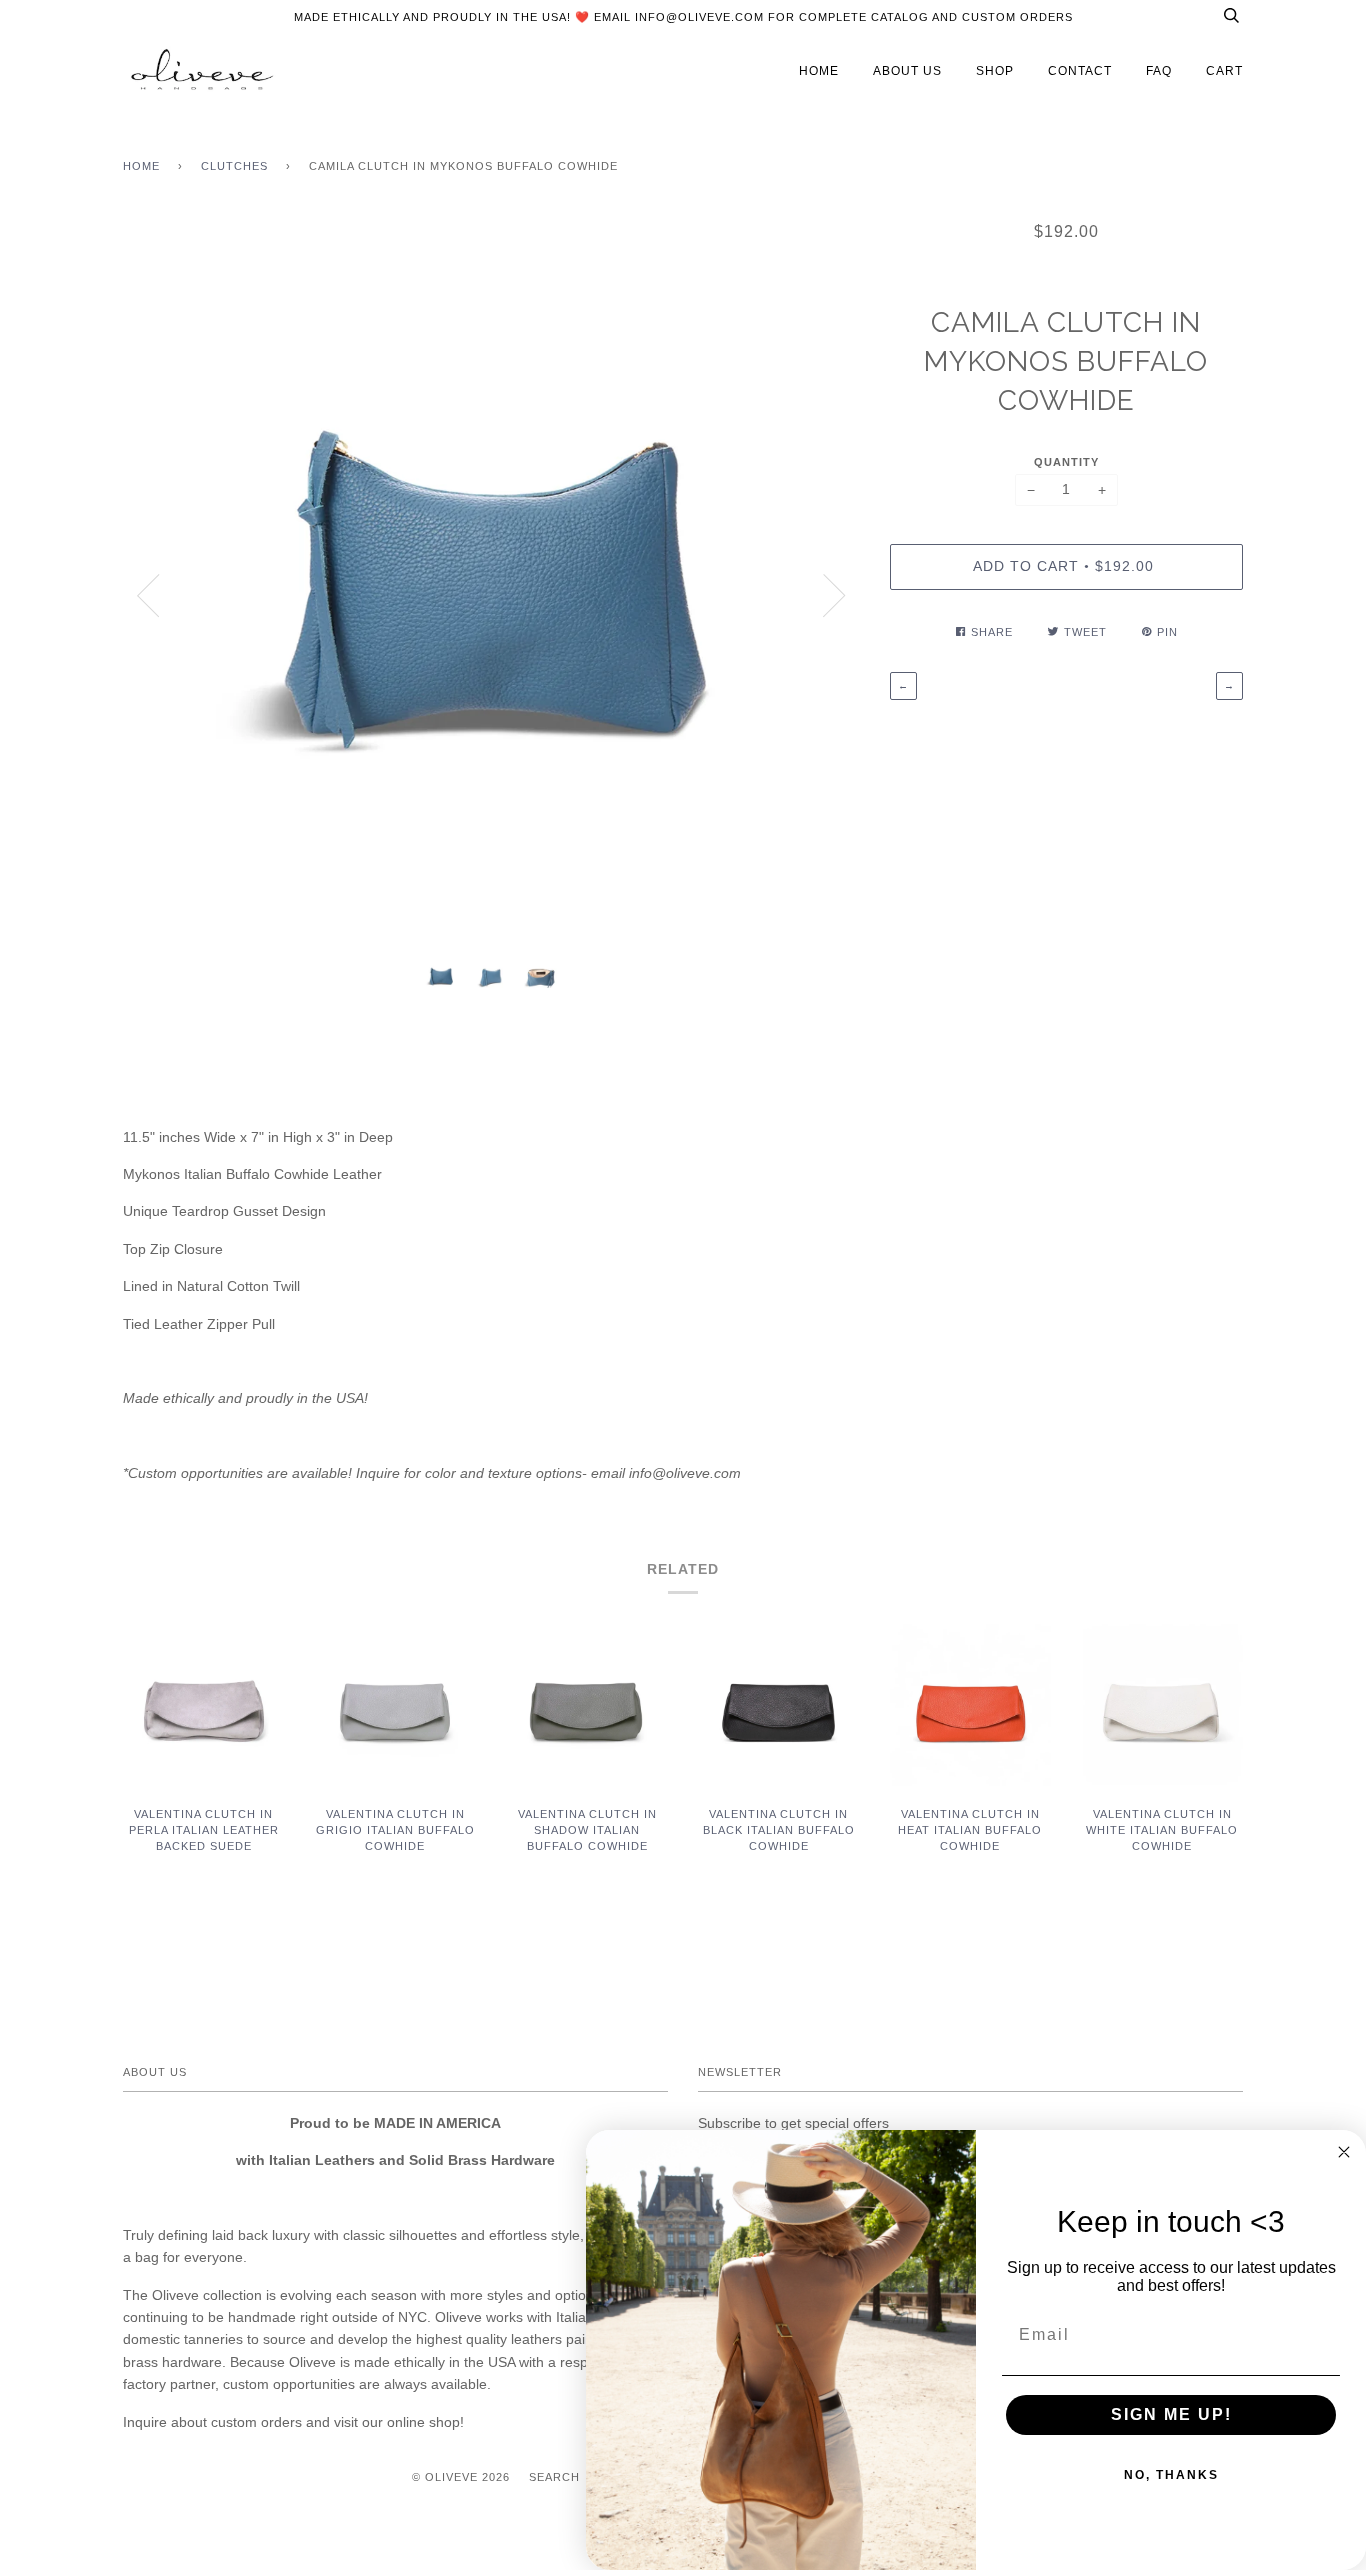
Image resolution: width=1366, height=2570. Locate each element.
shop (995, 71)
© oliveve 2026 (461, 2477)
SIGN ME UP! (1171, 2414)
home (819, 71)
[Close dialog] (1344, 2152)
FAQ (1159, 71)
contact (1080, 71)
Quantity (1066, 462)
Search (554, 2477)
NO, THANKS (1171, 2475)
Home (141, 166)
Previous (148, 596)
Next (835, 596)
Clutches (234, 166)
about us (907, 71)
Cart (1224, 71)
